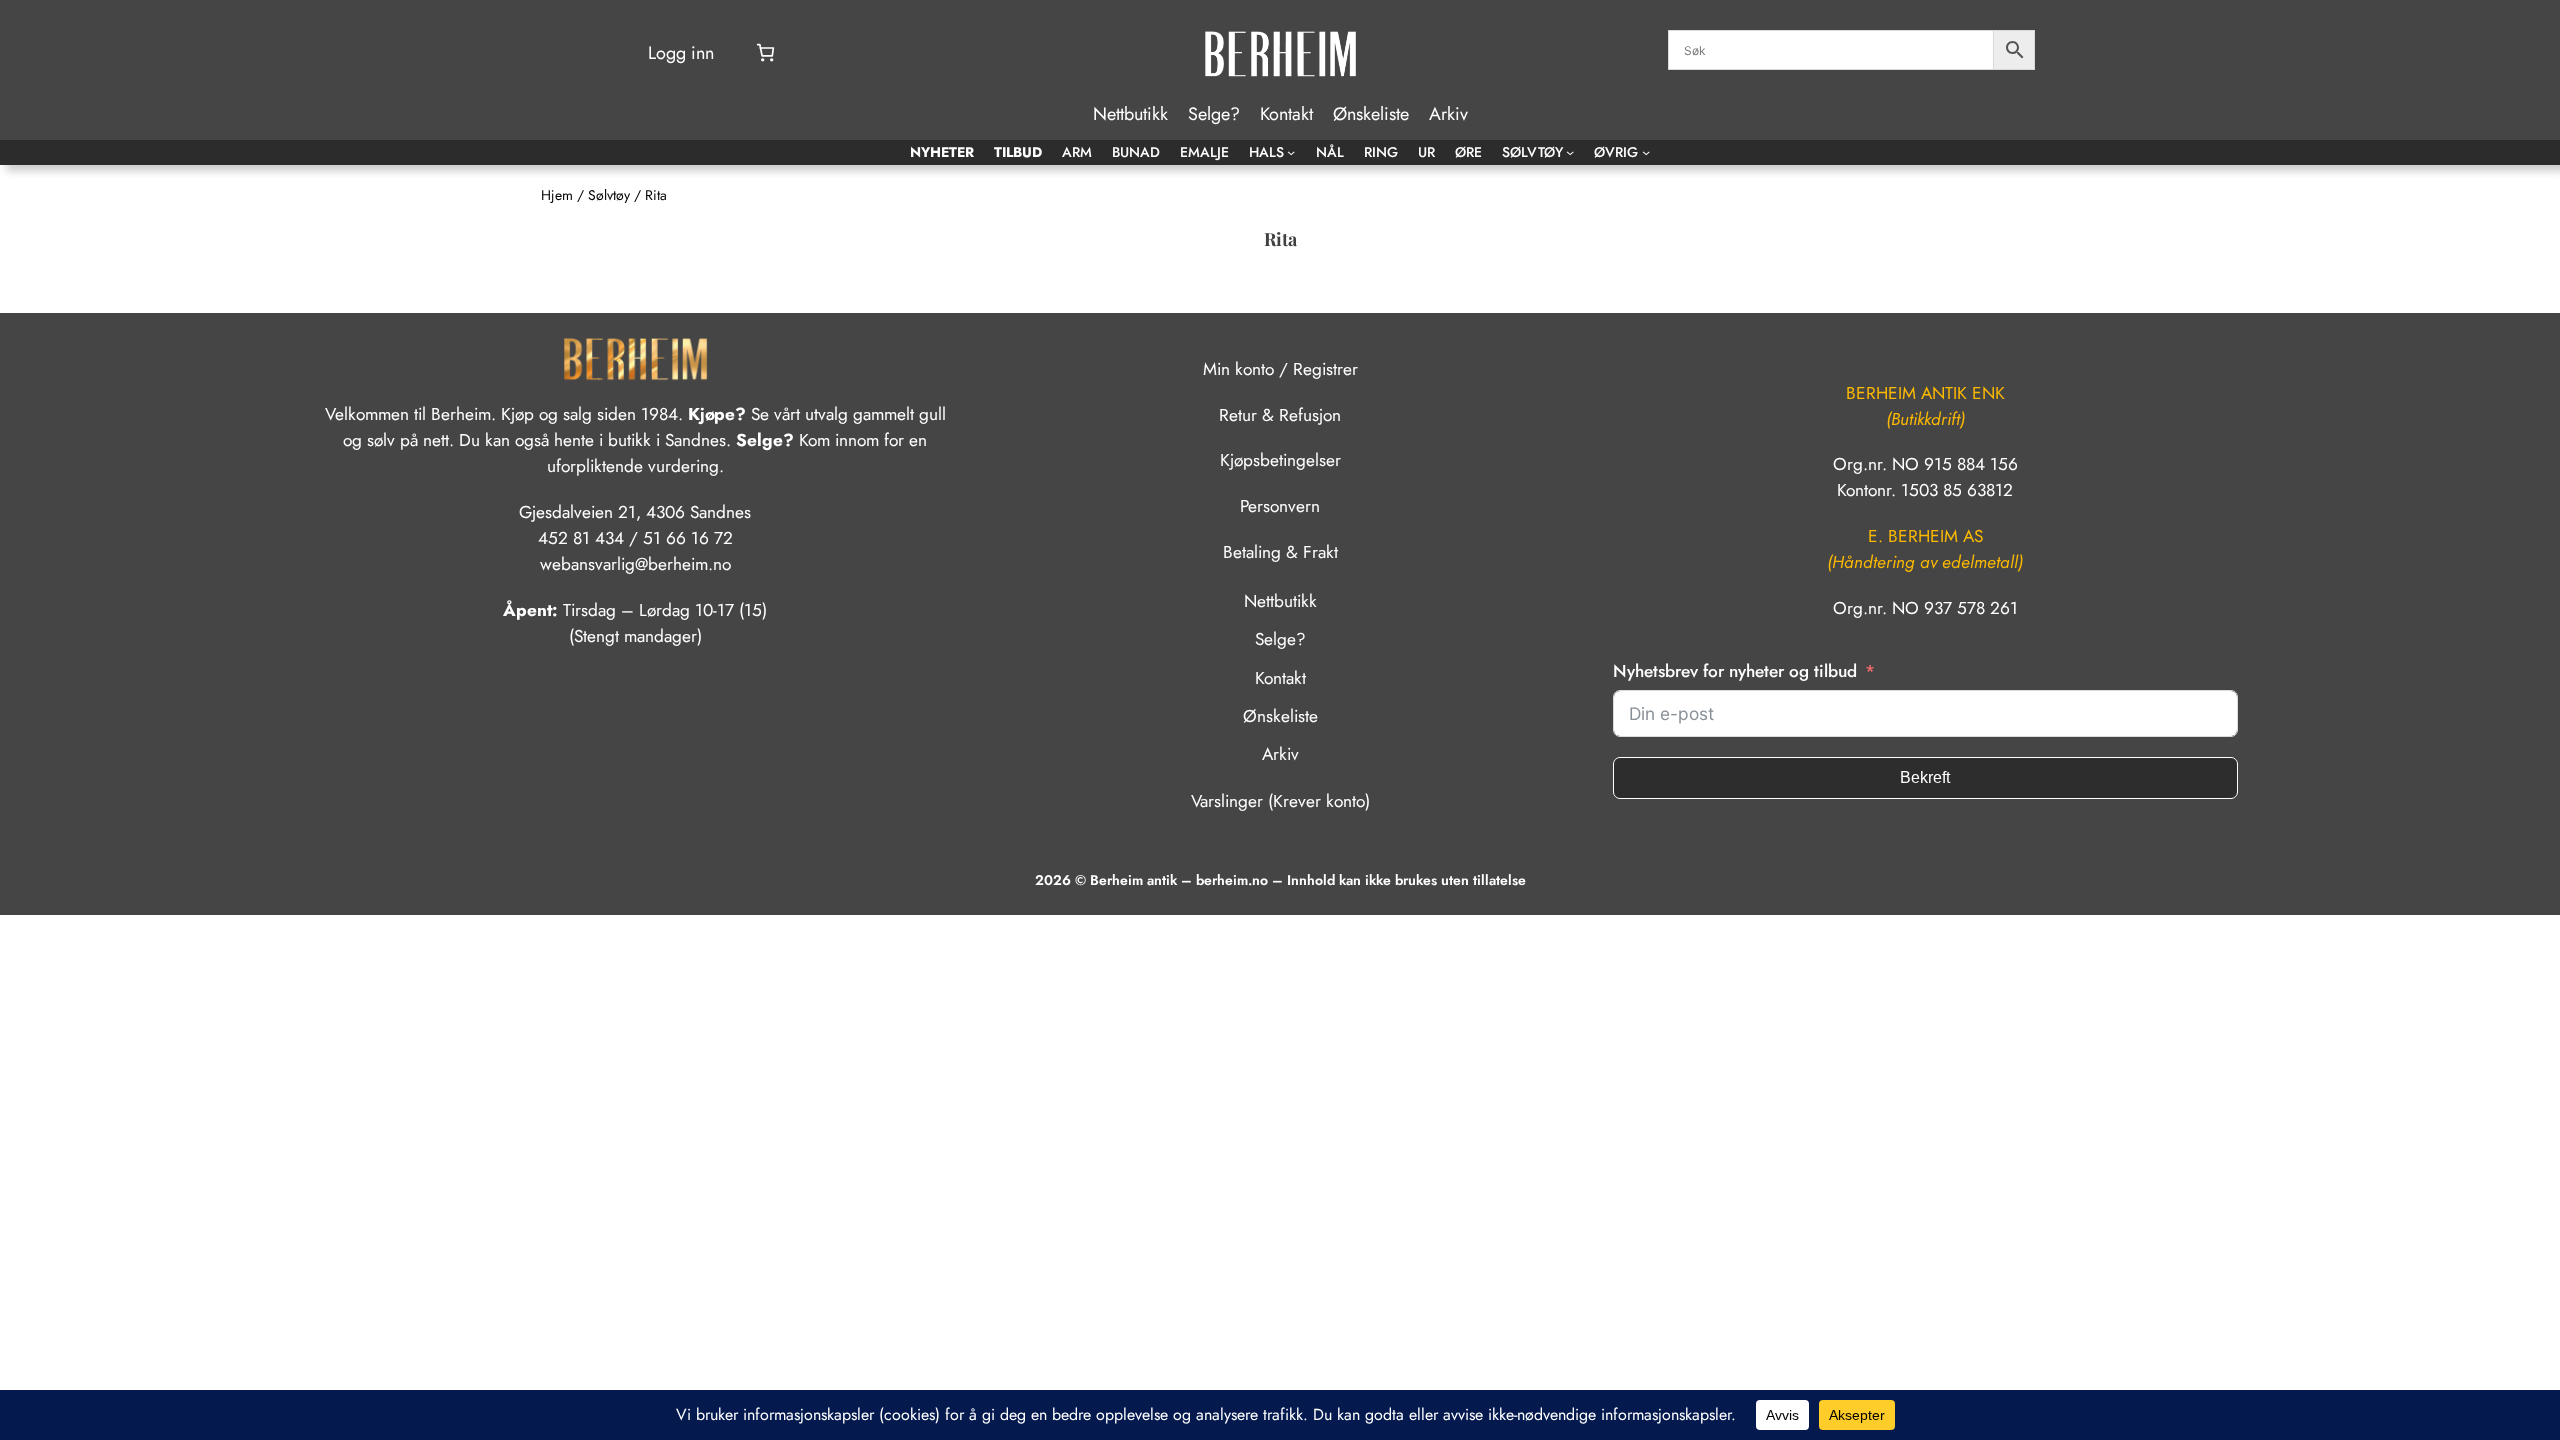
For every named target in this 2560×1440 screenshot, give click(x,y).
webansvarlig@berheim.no (635, 564)
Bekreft (1925, 777)
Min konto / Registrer (1280, 369)
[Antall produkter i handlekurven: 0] (765, 52)
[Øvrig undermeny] (1646, 152)
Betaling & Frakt (1280, 552)
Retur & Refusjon (1280, 415)
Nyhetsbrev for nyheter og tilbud (1735, 671)
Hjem (557, 195)
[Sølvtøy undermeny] (1570, 152)
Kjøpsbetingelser (1280, 460)
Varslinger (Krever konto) (1280, 801)
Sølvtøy (609, 195)
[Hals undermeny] (1291, 152)
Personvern (1280, 506)
